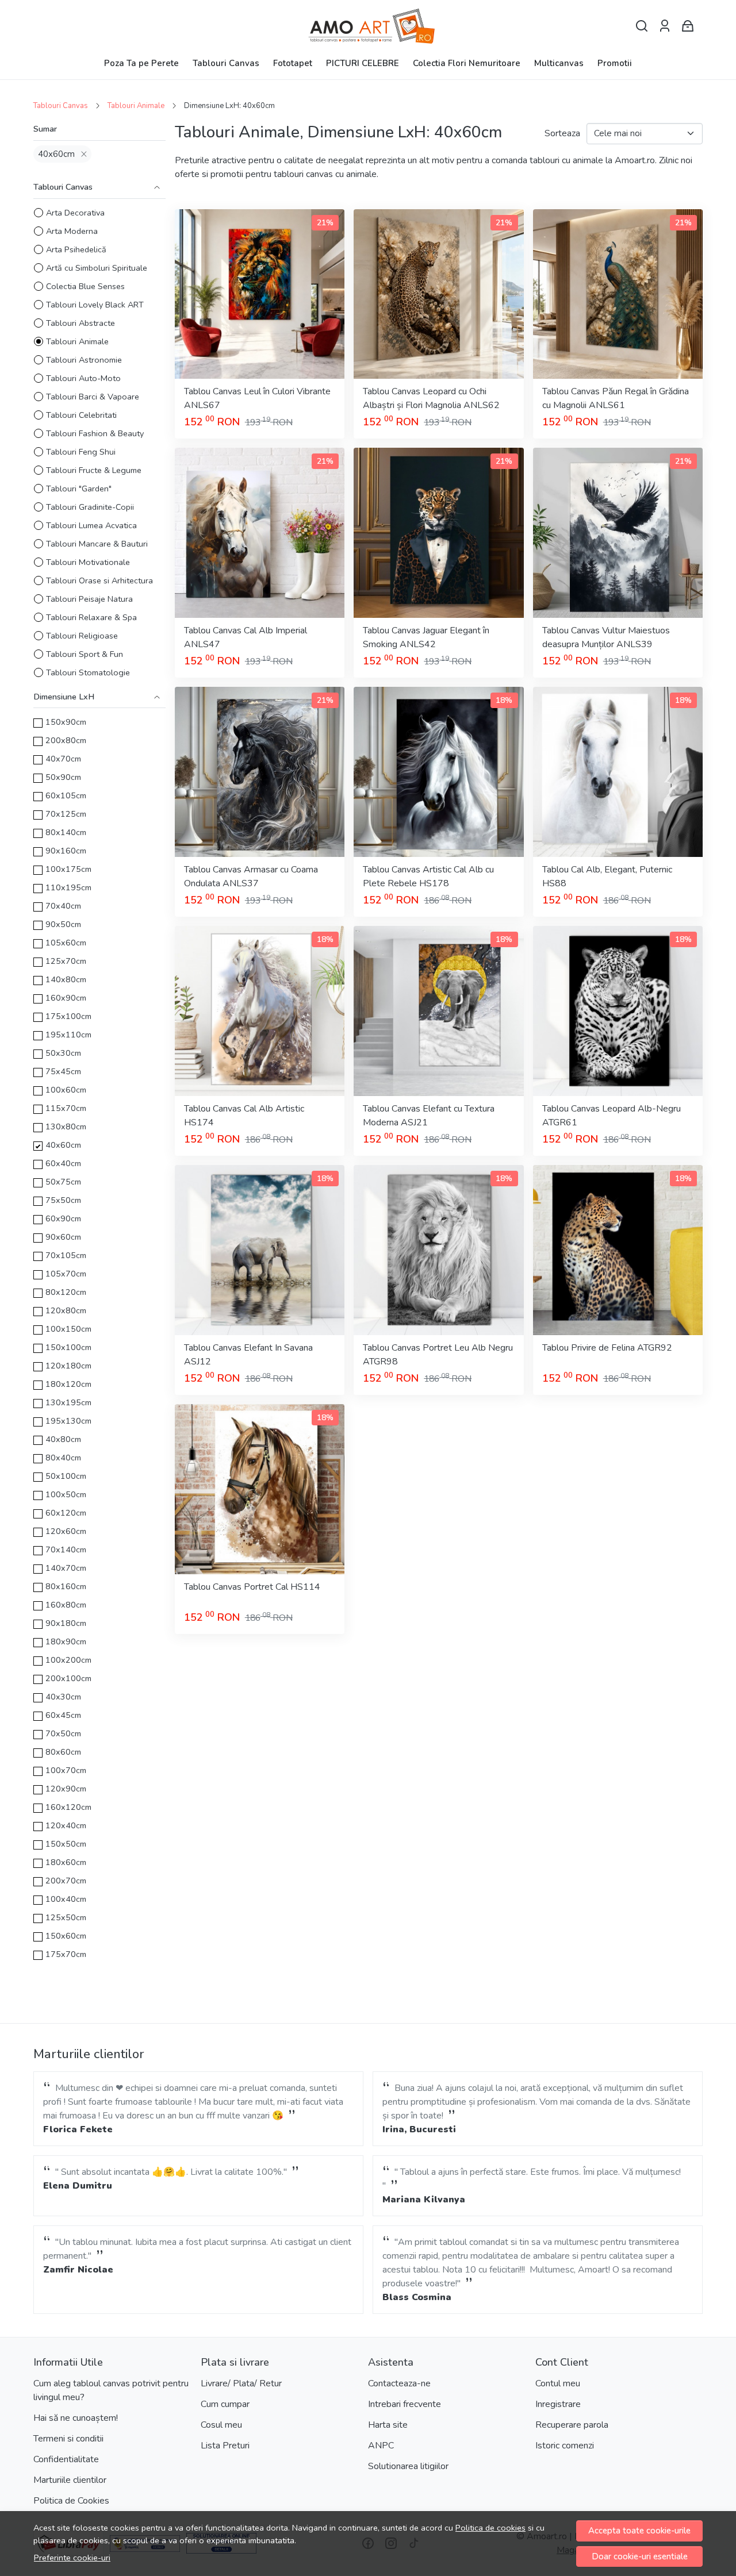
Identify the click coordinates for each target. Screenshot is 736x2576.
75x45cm (63, 1071)
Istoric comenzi (565, 2446)
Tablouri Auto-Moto (83, 378)
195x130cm (68, 1421)
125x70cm (66, 961)
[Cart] (688, 26)
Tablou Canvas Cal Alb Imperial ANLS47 (246, 637)
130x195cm (68, 1402)
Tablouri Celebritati (81, 415)
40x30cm (63, 1697)
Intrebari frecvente (405, 2404)
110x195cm (68, 887)
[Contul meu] (665, 26)
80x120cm (66, 1292)
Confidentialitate (66, 2459)
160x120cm (68, 1807)
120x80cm (66, 1310)
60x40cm (63, 1163)
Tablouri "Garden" (79, 489)
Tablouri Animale (136, 106)
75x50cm (63, 1200)
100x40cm (66, 1899)
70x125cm (66, 814)
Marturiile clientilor (70, 2480)
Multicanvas (559, 63)
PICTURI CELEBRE (363, 63)
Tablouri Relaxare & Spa (91, 617)
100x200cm (68, 1660)
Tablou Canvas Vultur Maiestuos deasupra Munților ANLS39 (606, 637)
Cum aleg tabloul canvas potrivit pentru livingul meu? (111, 2390)
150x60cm (66, 1936)
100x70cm (66, 1770)
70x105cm (66, 1255)
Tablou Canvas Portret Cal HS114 (252, 1587)
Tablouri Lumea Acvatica (91, 525)
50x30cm (63, 1053)
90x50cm (63, 924)
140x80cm (66, 979)
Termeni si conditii (68, 2439)
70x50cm (63, 1733)
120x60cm (66, 1531)
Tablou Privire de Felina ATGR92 (607, 1348)
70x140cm (66, 1550)
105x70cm (66, 1274)
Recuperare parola (572, 2425)
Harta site (388, 2425)
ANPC (381, 2446)
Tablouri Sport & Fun (85, 654)
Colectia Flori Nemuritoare (467, 63)
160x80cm (66, 1605)
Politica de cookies (490, 2528)
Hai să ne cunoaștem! (76, 2418)
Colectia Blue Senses (85, 286)
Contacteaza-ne (399, 2383)
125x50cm (66, 1917)
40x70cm (63, 759)
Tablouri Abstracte (80, 323)
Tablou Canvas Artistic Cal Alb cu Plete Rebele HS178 (428, 876)
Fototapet (293, 63)
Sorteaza (562, 133)
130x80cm (66, 1126)
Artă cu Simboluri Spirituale (97, 268)
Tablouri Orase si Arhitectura (99, 580)
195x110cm (68, 1035)
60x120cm (66, 1513)
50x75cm (63, 1182)
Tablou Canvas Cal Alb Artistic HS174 (244, 1116)
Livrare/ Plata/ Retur (241, 2383)
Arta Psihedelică (76, 249)
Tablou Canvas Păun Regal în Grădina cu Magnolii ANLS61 (616, 398)
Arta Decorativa (75, 213)
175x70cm (66, 1954)
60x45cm (63, 1715)
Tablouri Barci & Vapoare (93, 397)
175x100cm (68, 1016)
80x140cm (66, 832)
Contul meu (558, 2383)
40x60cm (56, 154)
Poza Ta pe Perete (141, 63)
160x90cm (66, 998)
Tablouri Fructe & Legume (94, 470)
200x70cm (66, 1881)
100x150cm (68, 1329)
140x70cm (66, 1568)
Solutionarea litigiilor (408, 2466)
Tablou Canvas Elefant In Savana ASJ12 (248, 1355)
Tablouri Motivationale (88, 562)
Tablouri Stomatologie (88, 672)
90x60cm (63, 1237)
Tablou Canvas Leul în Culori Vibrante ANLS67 (257, 398)
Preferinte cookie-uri (72, 2558)
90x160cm (66, 851)
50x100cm (66, 1476)
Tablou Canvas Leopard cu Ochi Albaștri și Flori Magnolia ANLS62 (431, 398)
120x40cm (66, 1825)
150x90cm (66, 722)
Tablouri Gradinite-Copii (90, 507)
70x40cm (63, 906)
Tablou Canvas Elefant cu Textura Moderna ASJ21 (429, 1116)
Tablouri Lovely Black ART (95, 305)
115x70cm (66, 1108)
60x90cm (63, 1218)
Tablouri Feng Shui (81, 452)
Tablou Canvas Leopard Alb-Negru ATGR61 (612, 1116)
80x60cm (63, 1752)
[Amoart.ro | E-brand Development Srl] (368, 26)
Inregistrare (558, 2404)
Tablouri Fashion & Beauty (95, 433)
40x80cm (63, 1439)
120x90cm (66, 1789)
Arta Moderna (72, 231)
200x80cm (66, 740)
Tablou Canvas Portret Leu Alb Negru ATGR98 (438, 1355)
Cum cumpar (225, 2404)
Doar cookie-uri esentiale (640, 2556)
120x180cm (68, 1366)
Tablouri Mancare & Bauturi (97, 544)
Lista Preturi (225, 2446)
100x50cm (66, 1494)
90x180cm (66, 1623)
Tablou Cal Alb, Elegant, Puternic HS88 (607, 876)
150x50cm (66, 1844)
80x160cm (66, 1586)
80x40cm (63, 1458)
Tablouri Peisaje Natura (89, 599)
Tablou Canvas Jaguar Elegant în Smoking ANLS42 (426, 637)
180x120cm (68, 1384)
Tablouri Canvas (226, 63)
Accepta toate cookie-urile (639, 2531)
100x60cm (66, 1090)
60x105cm (66, 795)
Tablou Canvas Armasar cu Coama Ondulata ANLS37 (251, 876)
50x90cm (63, 777)
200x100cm (68, 1678)
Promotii (615, 63)
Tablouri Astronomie (84, 360)
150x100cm (68, 1347)
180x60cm (66, 1862)
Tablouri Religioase (82, 636)
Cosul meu (221, 2425)
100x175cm (68, 869)
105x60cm (66, 943)
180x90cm (66, 1641)
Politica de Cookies (71, 2501)
